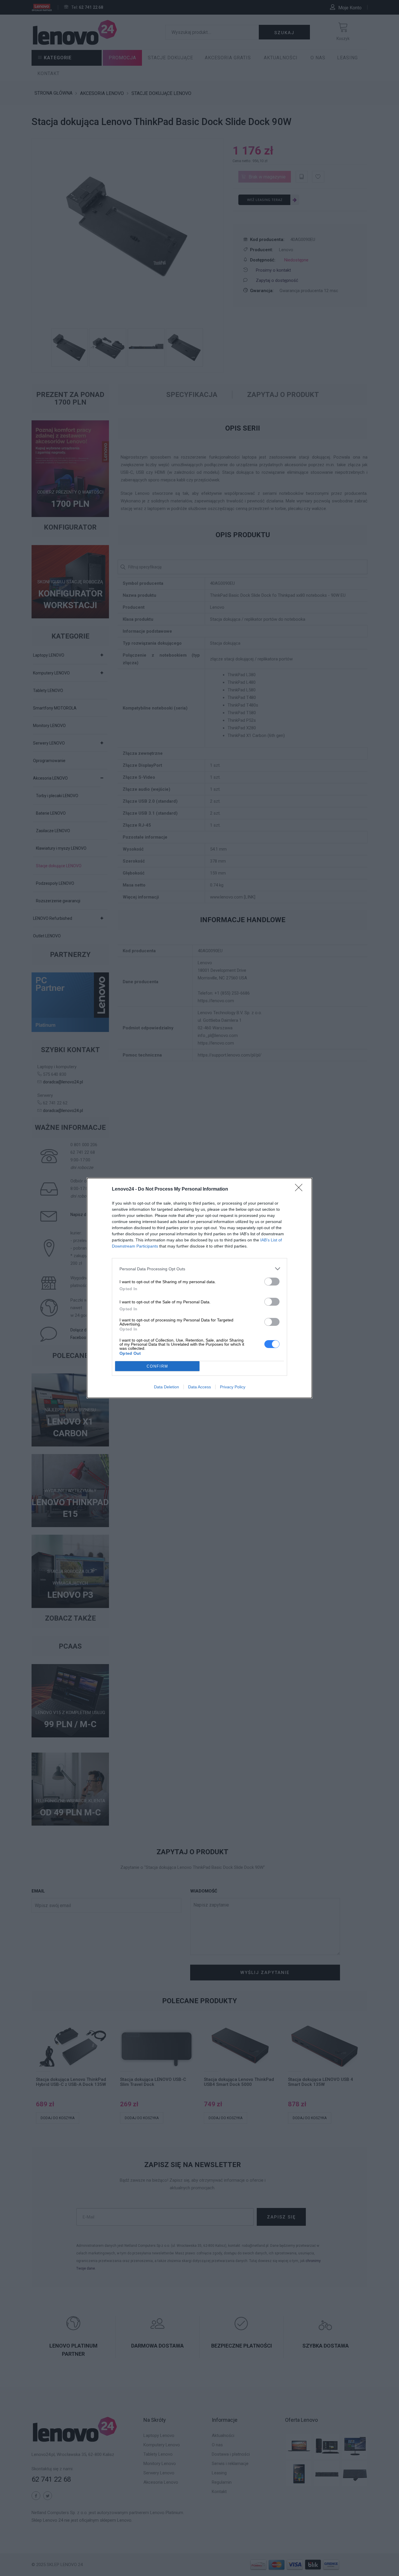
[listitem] (199, 1269)
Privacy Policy (233, 1387)
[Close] (301, 1189)
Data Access (199, 1387)
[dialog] (199, 1288)
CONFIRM (157, 1366)
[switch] (272, 1282)
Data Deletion (166, 1387)
